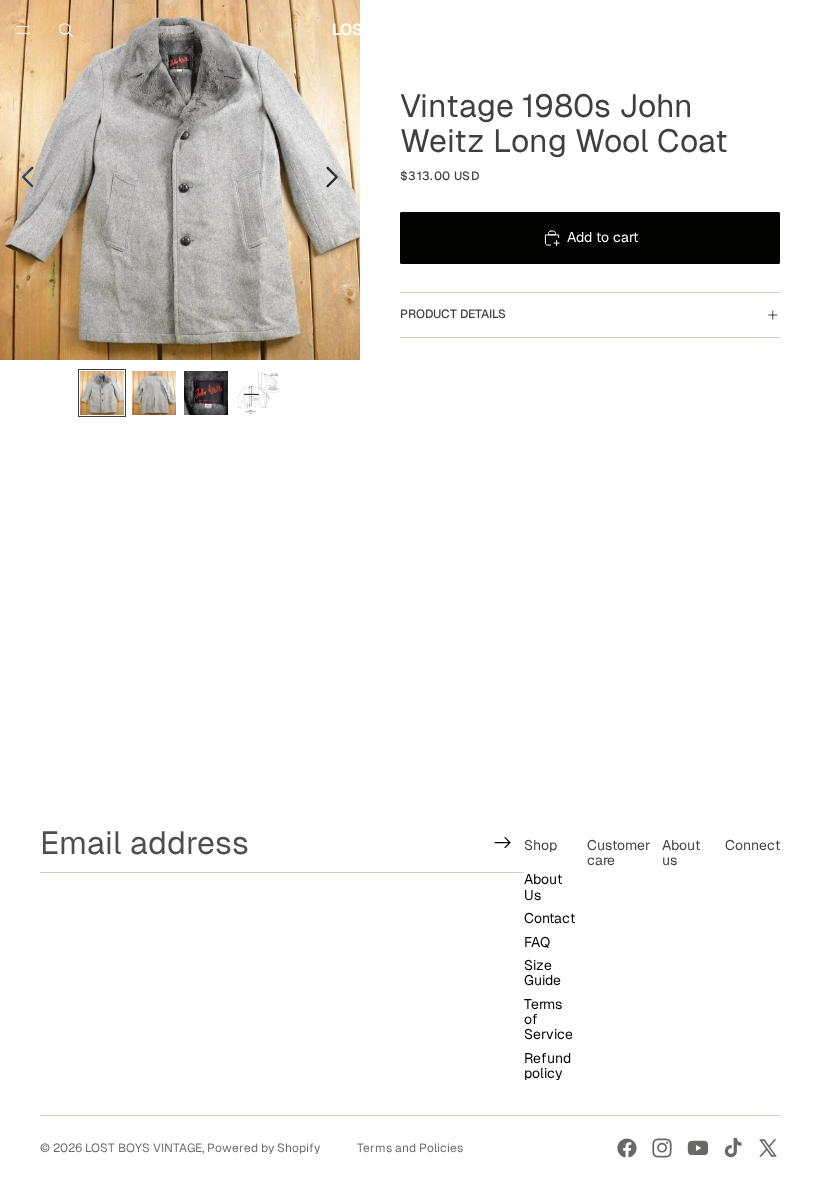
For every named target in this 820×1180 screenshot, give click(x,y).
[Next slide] (337, 180)
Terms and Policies (410, 1148)
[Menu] (23, 30)
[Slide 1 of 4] (102, 393)
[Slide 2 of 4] (154, 393)
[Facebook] (627, 1148)
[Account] (752, 30)
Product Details (453, 314)
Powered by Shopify (263, 1148)
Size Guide (542, 972)
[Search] (66, 30)
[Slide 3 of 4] (206, 393)
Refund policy (547, 1065)
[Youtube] (698, 1148)
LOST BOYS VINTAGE (143, 1148)
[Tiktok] (733, 1148)
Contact (549, 918)
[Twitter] (768, 1148)
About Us (543, 886)
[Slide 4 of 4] (258, 393)
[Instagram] (662, 1148)
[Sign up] (503, 842)
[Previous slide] (22, 180)
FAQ (537, 941)
